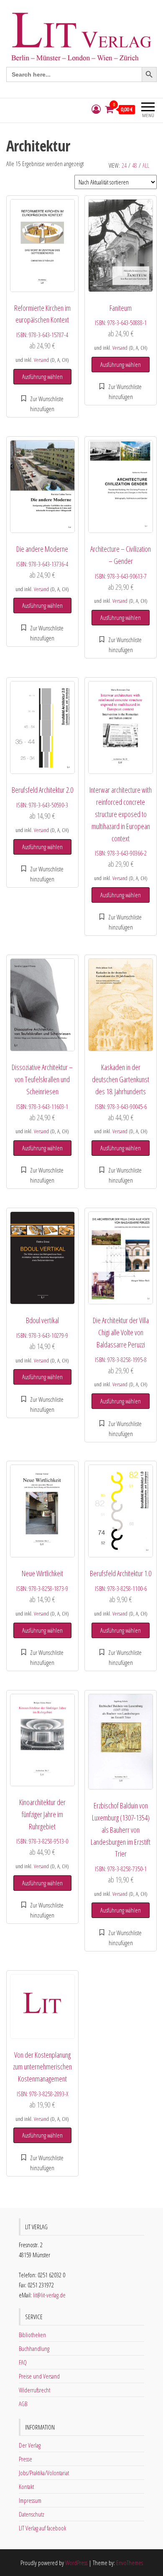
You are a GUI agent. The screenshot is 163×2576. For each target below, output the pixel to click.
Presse (25, 2459)
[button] (42, 404)
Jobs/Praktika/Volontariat (44, 2473)
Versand (41, 360)
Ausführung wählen (42, 376)
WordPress (76, 2563)
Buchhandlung (34, 2348)
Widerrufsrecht (34, 2390)
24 (124, 165)
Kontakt (26, 2486)
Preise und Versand (39, 2376)
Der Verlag (30, 2445)
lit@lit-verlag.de (49, 2295)
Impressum (30, 2500)
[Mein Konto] (96, 109)
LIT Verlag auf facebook (42, 2528)
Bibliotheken (32, 2335)
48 (135, 165)
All (146, 165)
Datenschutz (32, 2514)
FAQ (23, 2362)
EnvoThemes (130, 2563)
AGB (23, 2404)
